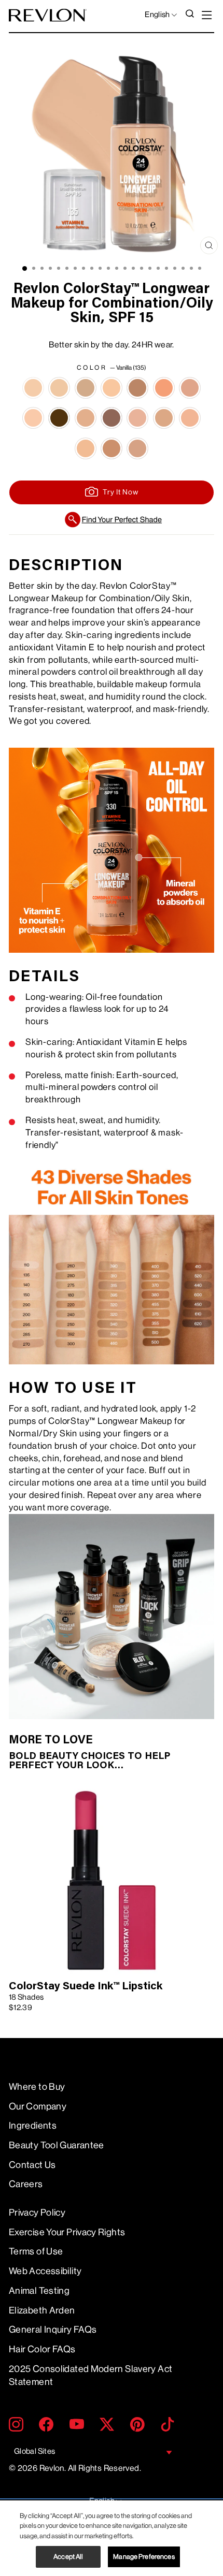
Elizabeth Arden (42, 2310)
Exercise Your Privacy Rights (67, 2232)
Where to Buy (37, 2087)
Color (112, 368)
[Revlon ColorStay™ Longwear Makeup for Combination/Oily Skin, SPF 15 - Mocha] (112, 418)
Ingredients (33, 2126)
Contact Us (32, 2165)
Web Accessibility (45, 2271)
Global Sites (34, 2451)
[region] (112, 2538)
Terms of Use (36, 2251)
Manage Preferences (144, 2557)
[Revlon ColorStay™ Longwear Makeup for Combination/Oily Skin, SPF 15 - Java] (59, 418)
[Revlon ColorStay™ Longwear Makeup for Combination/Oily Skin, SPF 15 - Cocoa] (164, 388)
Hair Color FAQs (42, 2349)
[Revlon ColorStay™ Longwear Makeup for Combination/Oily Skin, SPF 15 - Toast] (112, 448)
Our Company (38, 2106)
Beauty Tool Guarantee (57, 2145)
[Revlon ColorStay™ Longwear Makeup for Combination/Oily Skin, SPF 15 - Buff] (112, 388)
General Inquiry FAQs (53, 2330)
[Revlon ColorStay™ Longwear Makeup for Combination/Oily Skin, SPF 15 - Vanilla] (33, 388)
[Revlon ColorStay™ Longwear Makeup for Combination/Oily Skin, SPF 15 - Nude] (190, 418)
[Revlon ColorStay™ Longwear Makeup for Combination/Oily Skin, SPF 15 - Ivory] (33, 418)
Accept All (68, 2557)
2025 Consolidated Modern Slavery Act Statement (90, 2375)
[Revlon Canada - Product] (48, 15)
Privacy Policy (37, 2213)
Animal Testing (39, 2291)
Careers (26, 2184)
